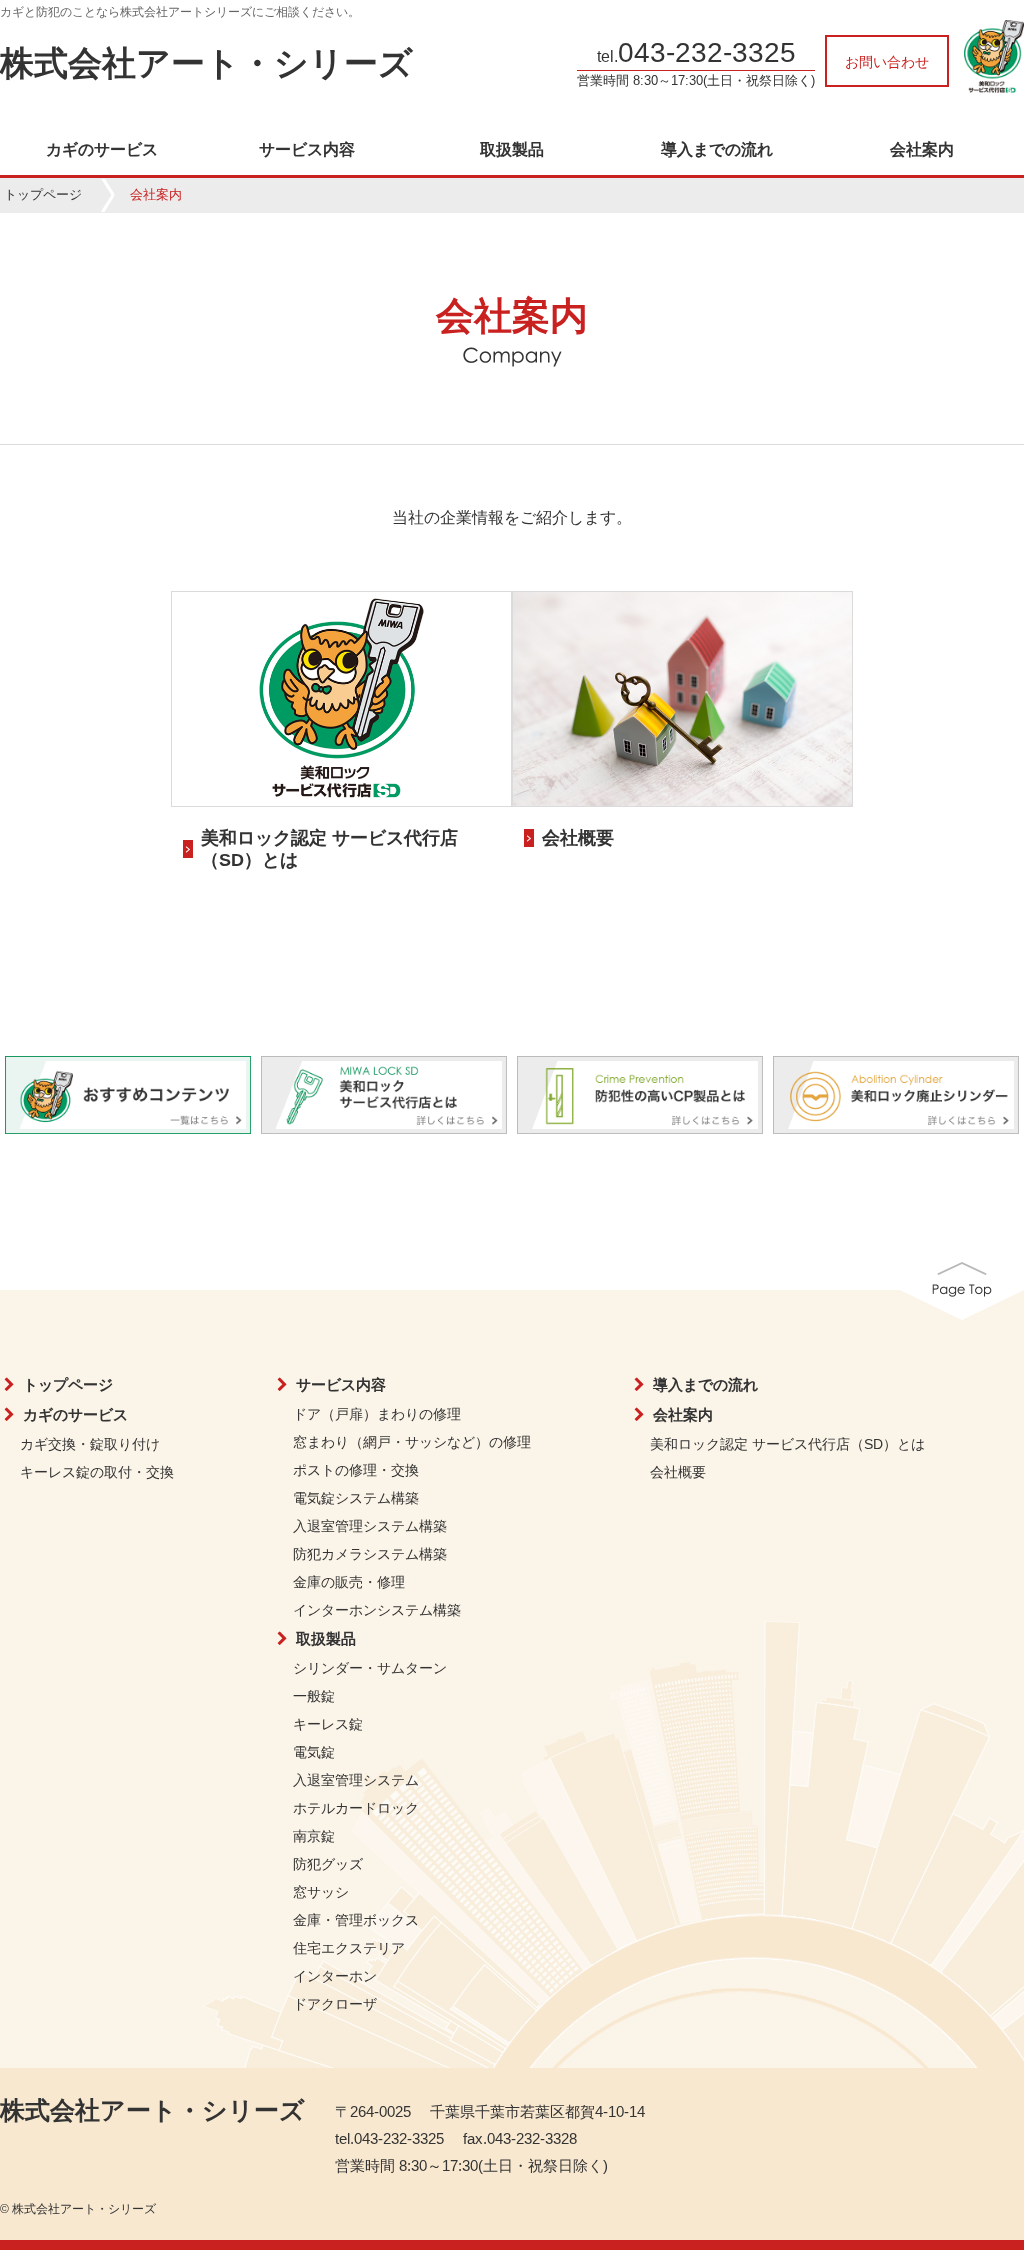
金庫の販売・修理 (349, 1582)
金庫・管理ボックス (356, 1920)
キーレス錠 (328, 1724)
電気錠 (314, 1752)
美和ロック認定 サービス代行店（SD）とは (787, 1444)
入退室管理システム (356, 1780)
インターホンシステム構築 (377, 1610)
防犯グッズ (328, 1864)
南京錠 (314, 1836)
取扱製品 (512, 150)
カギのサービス (102, 150)
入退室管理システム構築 (370, 1526)
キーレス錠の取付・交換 (97, 1472)
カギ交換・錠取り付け (90, 1444)
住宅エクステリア (349, 1948)
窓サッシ (321, 1892)
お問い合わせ (887, 62)
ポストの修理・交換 (356, 1470)
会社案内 (922, 150)
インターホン (335, 1976)
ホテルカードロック (356, 1808)
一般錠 (314, 1696)
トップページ (43, 194)
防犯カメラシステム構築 (370, 1554)
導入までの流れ (717, 150)
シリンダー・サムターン (370, 1668)
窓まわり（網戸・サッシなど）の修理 (412, 1442)
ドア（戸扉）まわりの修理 (377, 1414)
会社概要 (578, 837)
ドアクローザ (335, 2004)
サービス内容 (307, 150)
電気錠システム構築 (356, 1498)
